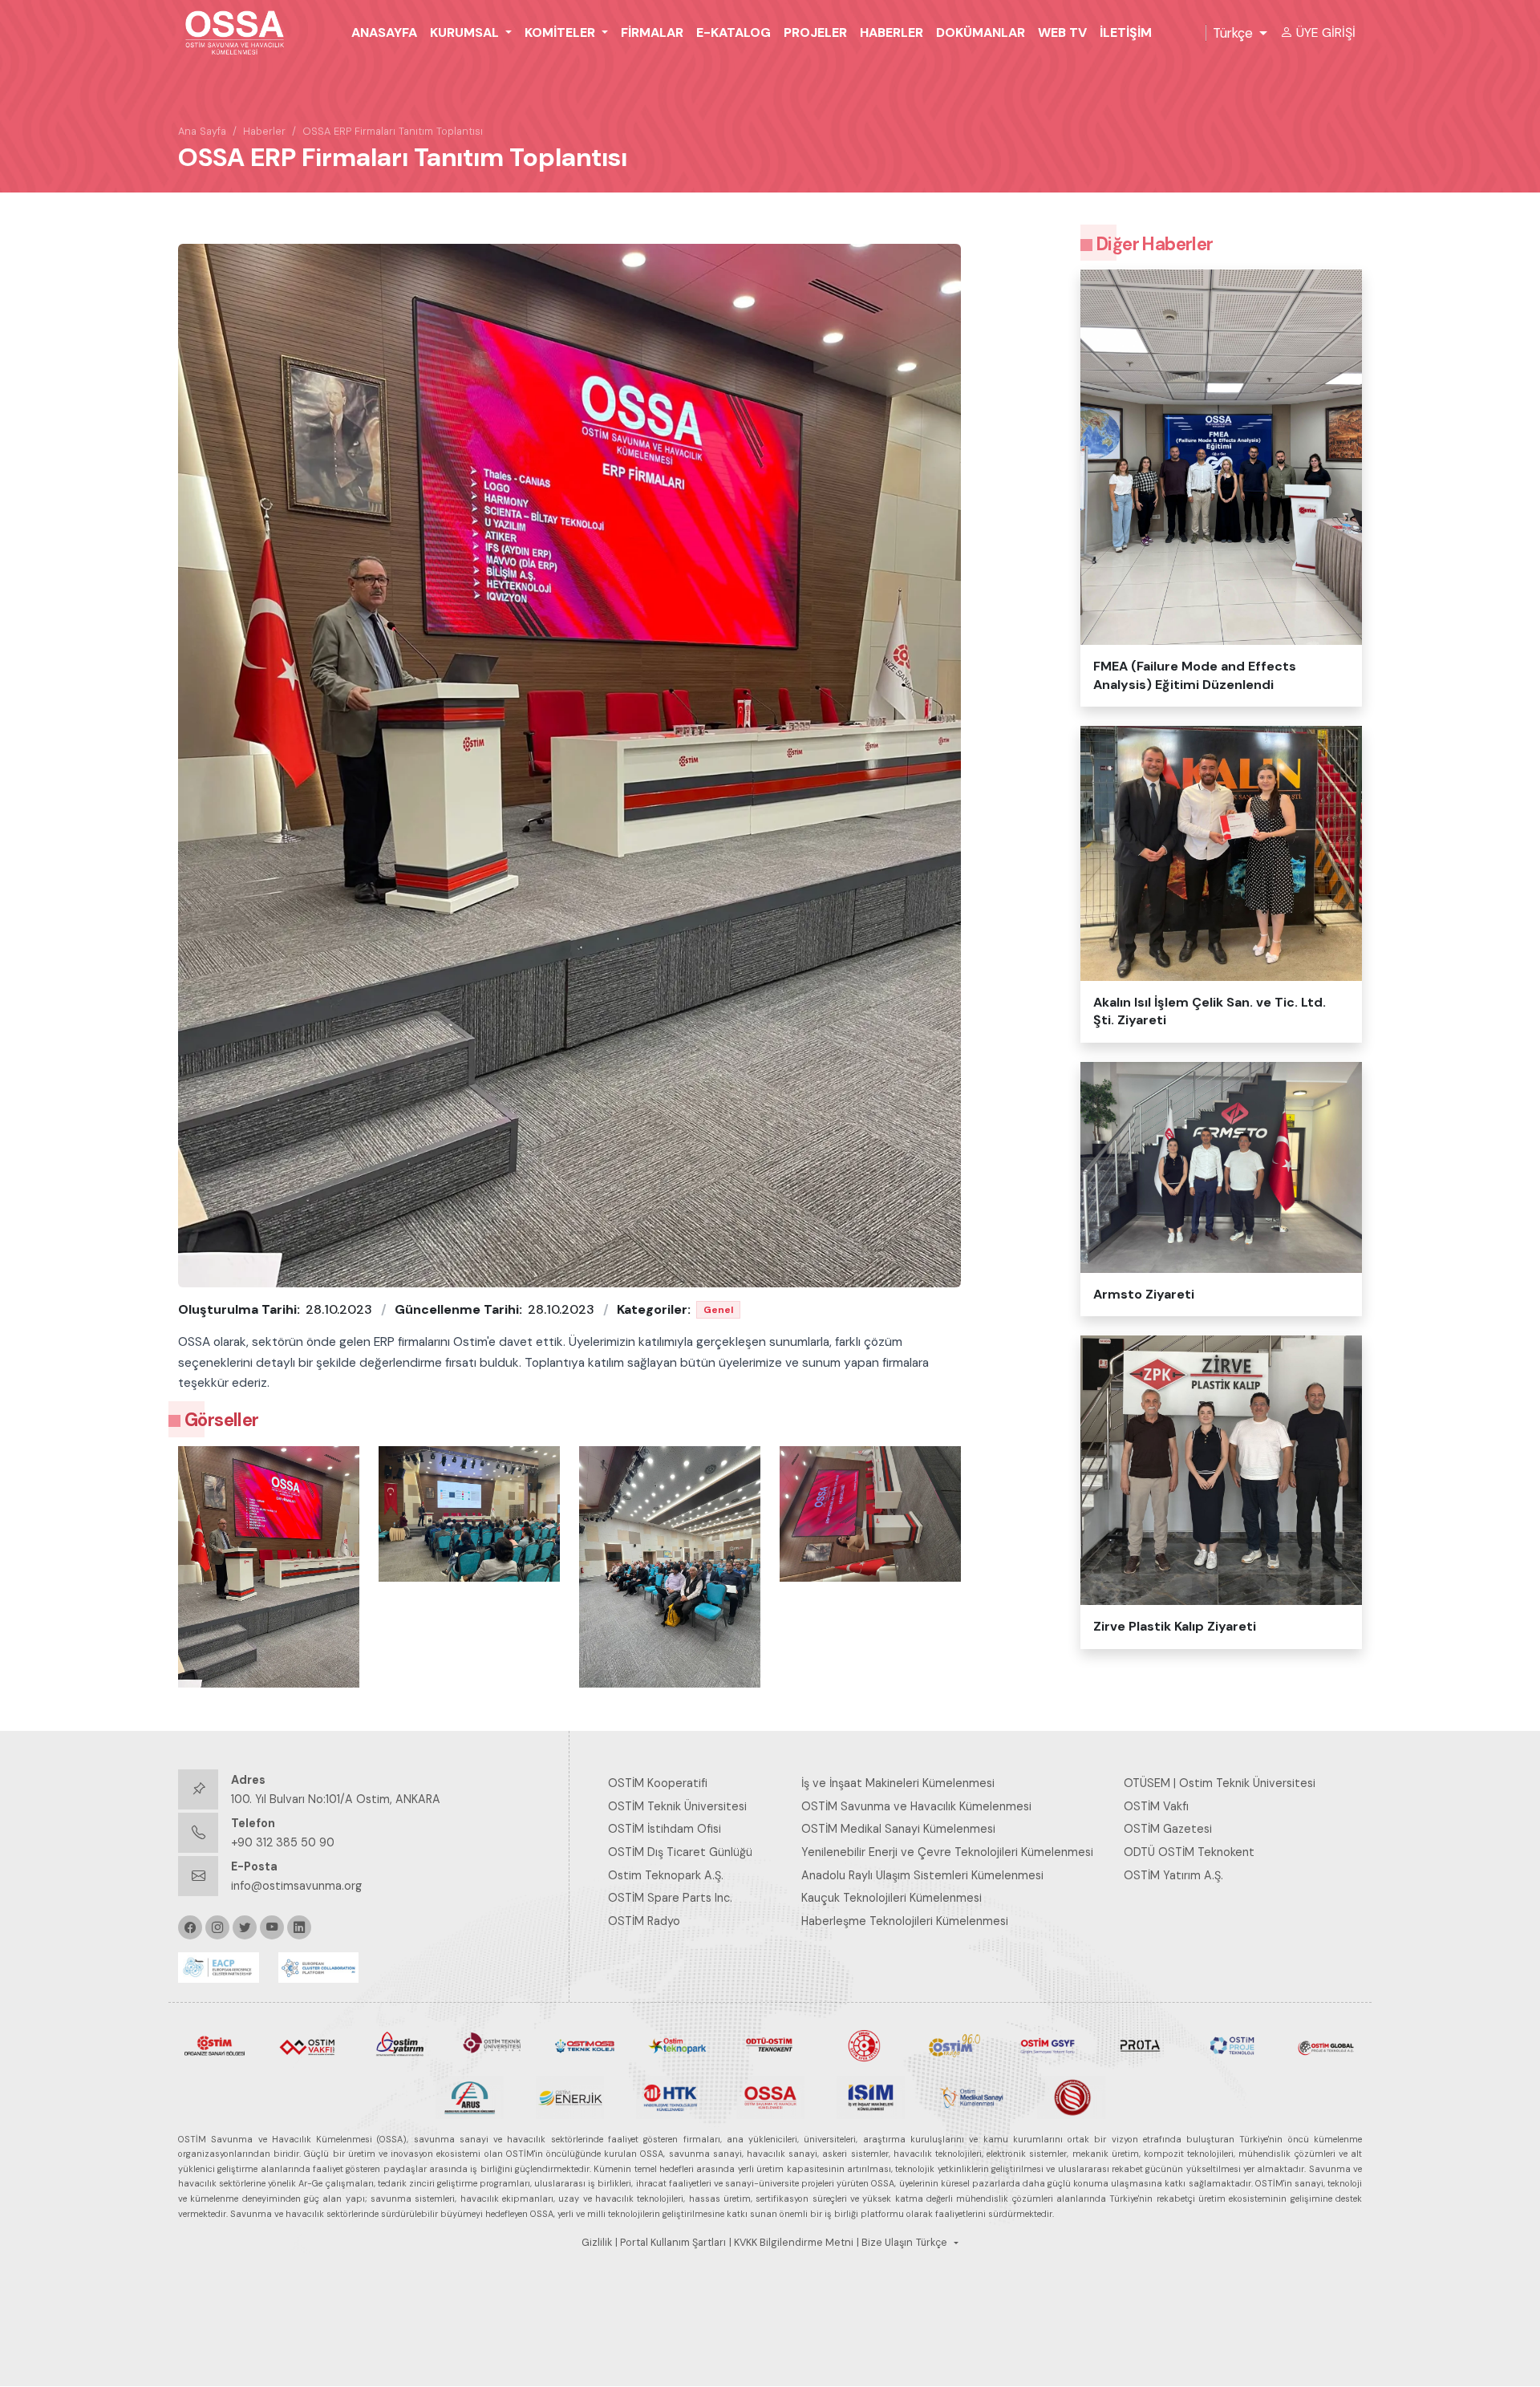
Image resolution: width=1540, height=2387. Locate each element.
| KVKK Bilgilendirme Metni (791, 2243)
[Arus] (470, 2097)
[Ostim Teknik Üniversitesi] (492, 2045)
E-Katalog (734, 32)
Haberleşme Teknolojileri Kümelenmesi (905, 1921)
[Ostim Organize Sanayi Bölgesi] (215, 2045)
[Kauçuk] (1071, 2097)
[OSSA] (770, 2097)
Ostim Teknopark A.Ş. (666, 1875)
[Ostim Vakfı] (307, 2045)
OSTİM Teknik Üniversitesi (677, 1806)
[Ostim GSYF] (1047, 2045)
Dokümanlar (981, 32)
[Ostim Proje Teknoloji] (1232, 2045)
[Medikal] (971, 2097)
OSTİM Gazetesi (1168, 1829)
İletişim (1126, 32)
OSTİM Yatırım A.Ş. (1173, 1875)
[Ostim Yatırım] (400, 2045)
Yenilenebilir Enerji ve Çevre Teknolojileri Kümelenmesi (947, 1852)
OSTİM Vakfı (1156, 1806)
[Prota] (1140, 2045)
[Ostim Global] (1325, 2045)
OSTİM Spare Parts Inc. (670, 1898)
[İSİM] (871, 2097)
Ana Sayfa (202, 131)
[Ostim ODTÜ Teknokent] (770, 2045)
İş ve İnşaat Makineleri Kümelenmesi (898, 1783)
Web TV (1062, 32)
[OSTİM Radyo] (955, 2045)
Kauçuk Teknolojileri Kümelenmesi (892, 1898)
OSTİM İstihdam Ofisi (665, 1829)
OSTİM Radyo (644, 1921)
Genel (718, 1310)
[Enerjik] (570, 2097)
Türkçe (1233, 33)
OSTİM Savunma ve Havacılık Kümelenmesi (916, 1806)
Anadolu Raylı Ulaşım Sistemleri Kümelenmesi (922, 1875)
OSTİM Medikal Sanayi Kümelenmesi (898, 1829)
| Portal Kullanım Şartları (671, 2243)
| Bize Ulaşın (885, 2243)
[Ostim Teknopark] (677, 2045)
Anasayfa (384, 32)
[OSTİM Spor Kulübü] (863, 2045)
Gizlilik (597, 2243)
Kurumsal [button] (466, 32)
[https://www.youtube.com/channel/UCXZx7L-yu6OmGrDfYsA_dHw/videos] (272, 1927)
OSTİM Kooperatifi (658, 1783)
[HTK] (670, 2097)
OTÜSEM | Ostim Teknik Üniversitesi (1220, 1783)
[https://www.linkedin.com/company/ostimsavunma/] (299, 1927)
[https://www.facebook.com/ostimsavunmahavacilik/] (190, 1927)
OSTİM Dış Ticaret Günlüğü (680, 1852)
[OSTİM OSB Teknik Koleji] (585, 2045)
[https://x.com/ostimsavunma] (245, 1927)
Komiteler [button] (561, 32)
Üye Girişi (1326, 32)
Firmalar (652, 32)
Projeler (815, 32)
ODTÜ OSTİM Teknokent (1189, 1852)
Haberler (892, 32)
